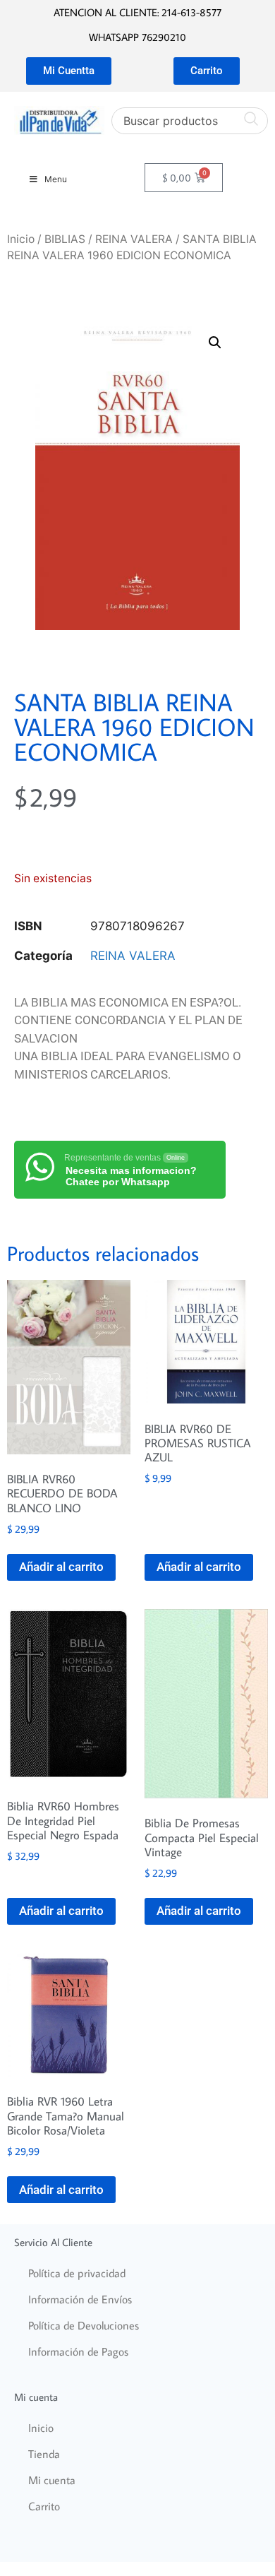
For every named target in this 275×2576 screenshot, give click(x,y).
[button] (215, 343)
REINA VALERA (134, 239)
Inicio (21, 239)
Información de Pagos (78, 2351)
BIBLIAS (65, 239)
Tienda (44, 2454)
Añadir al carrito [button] (61, 1567)
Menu (56, 179)
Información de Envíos (80, 2299)
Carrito (44, 2506)
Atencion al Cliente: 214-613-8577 (137, 12)
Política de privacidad (77, 2273)
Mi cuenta (52, 2480)
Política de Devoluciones (84, 2325)
